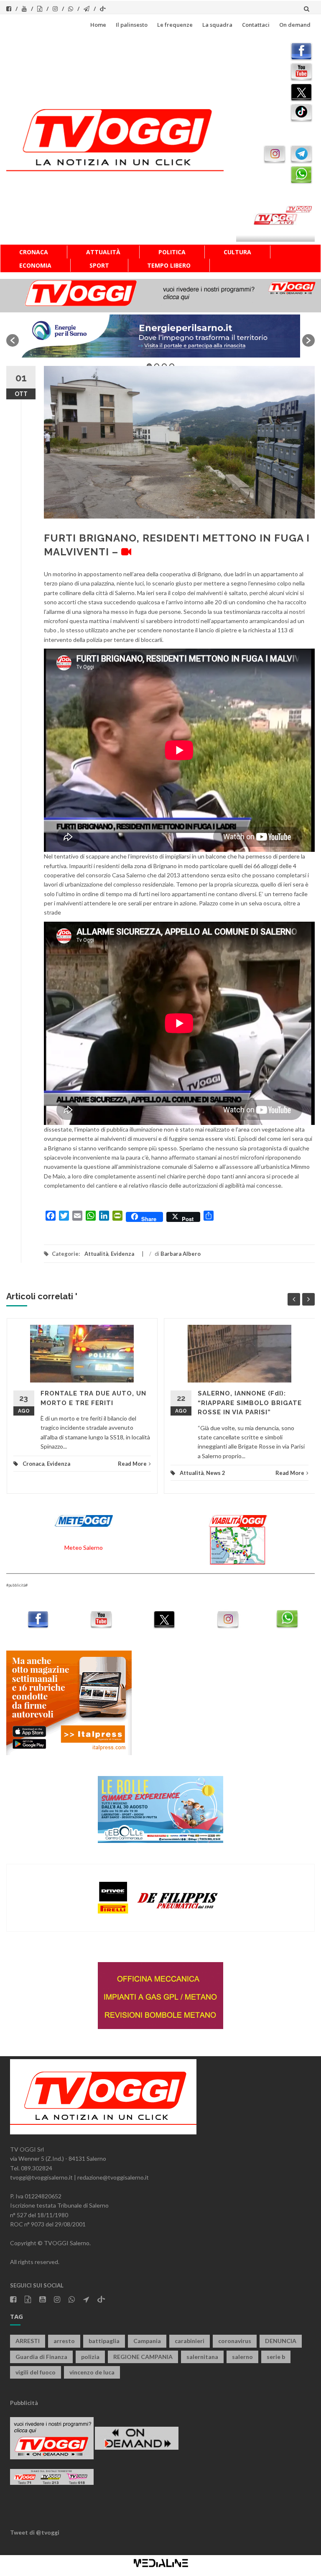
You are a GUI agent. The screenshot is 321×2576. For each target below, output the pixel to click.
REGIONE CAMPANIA (143, 2357)
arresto (64, 2341)
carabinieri (190, 2341)
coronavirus (235, 2341)
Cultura (237, 252)
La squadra (217, 25)
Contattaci (256, 25)
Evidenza (122, 1254)
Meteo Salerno (84, 1547)
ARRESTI (28, 2341)
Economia (35, 265)
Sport (99, 265)
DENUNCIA (281, 2341)
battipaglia (104, 2341)
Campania (147, 2341)
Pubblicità (24, 2403)
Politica (172, 252)
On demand (295, 25)
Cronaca (34, 252)
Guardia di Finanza (41, 2357)
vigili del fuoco (36, 2372)
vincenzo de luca (92, 2372)
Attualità (103, 252)
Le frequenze (175, 25)
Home (98, 25)
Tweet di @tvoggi (35, 2532)
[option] (153, 336)
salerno (242, 2357)
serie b (276, 2357)
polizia (90, 2357)
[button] (13, 340)
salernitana (202, 2357)
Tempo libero (169, 265)
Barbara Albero (181, 1254)
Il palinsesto (132, 25)
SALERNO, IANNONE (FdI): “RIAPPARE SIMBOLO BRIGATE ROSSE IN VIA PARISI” (250, 1403)
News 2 (216, 1473)
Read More (132, 1464)
